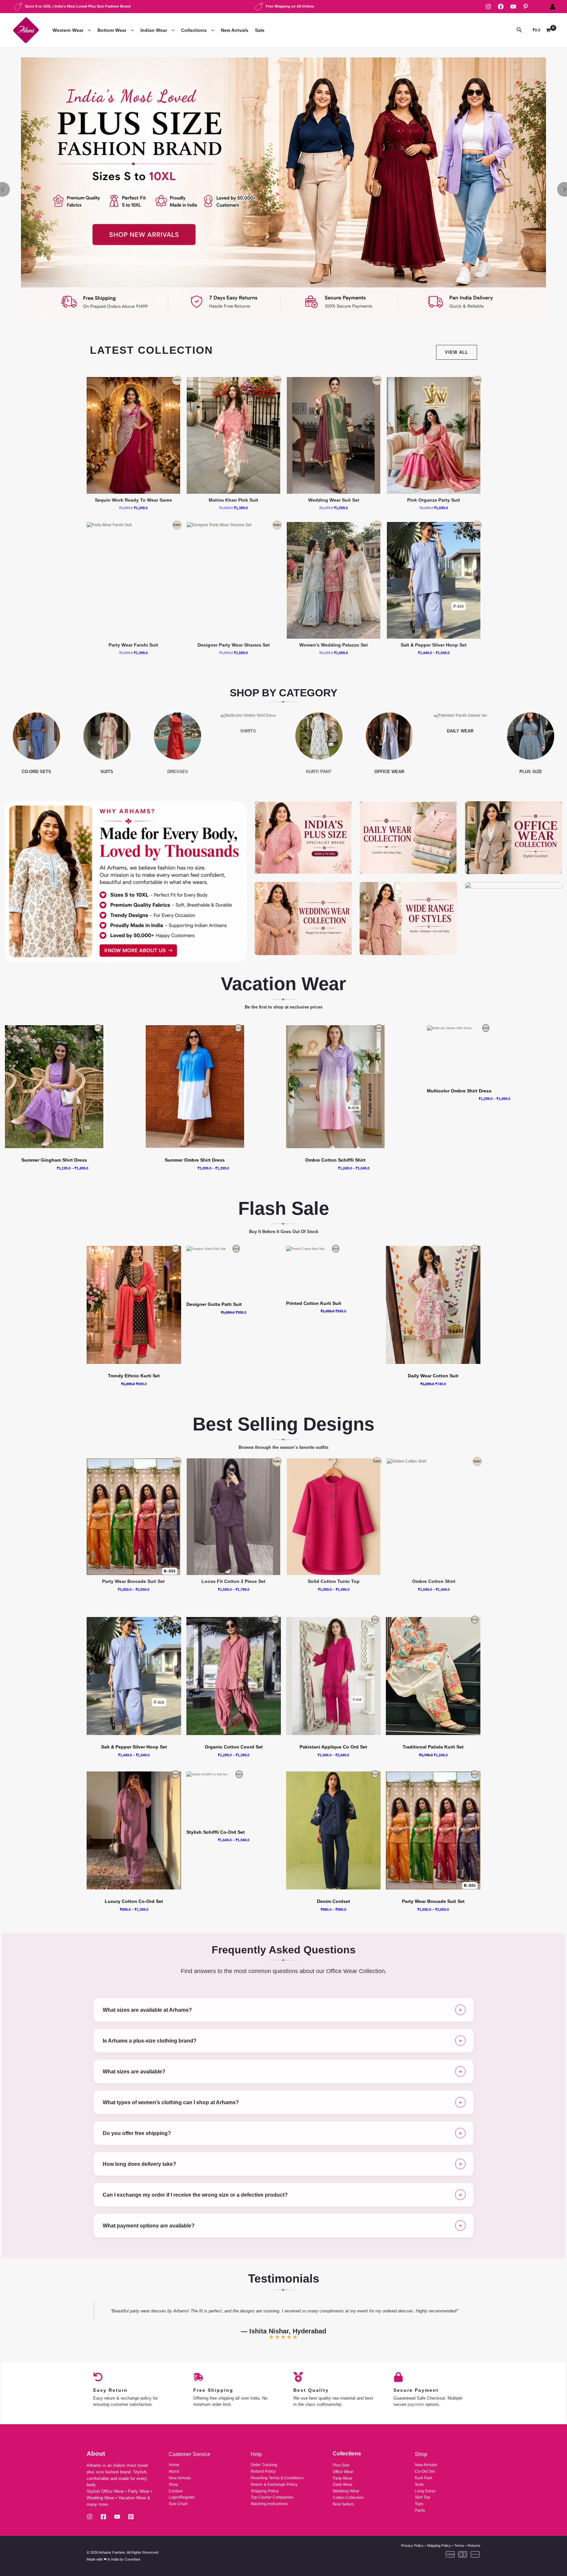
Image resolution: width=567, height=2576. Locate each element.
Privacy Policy (412, 2546)
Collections (194, 30)
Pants (420, 2510)
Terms (459, 2546)
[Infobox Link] (283, 189)
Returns (474, 2546)
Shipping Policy (265, 2491)
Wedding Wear (346, 2491)
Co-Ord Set (425, 2471)
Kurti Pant (423, 2478)
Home (174, 2465)
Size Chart (178, 2504)
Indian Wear (154, 30)
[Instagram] (488, 7)
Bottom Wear (112, 30)
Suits (419, 2485)
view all (457, 352)
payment (416, 2404)
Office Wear (343, 2472)
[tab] (283, 2010)
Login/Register (182, 2497)
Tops (419, 2504)
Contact (176, 2491)
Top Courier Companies (272, 2497)
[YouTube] (513, 7)
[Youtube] (117, 2517)
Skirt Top (422, 2497)
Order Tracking (264, 2465)
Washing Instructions (269, 2504)
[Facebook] (501, 7)
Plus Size (341, 2465)
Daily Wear (343, 2485)
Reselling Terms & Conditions (277, 2478)
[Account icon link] (553, 7)
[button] (88, 30)
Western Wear (68, 30)
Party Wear (343, 2478)
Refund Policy (263, 2471)
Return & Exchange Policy (274, 2485)
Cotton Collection (348, 2498)
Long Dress (425, 2491)
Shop (173, 2485)
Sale (260, 30)
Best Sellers (343, 2504)
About (174, 2471)
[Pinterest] (526, 7)
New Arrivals (235, 30)
